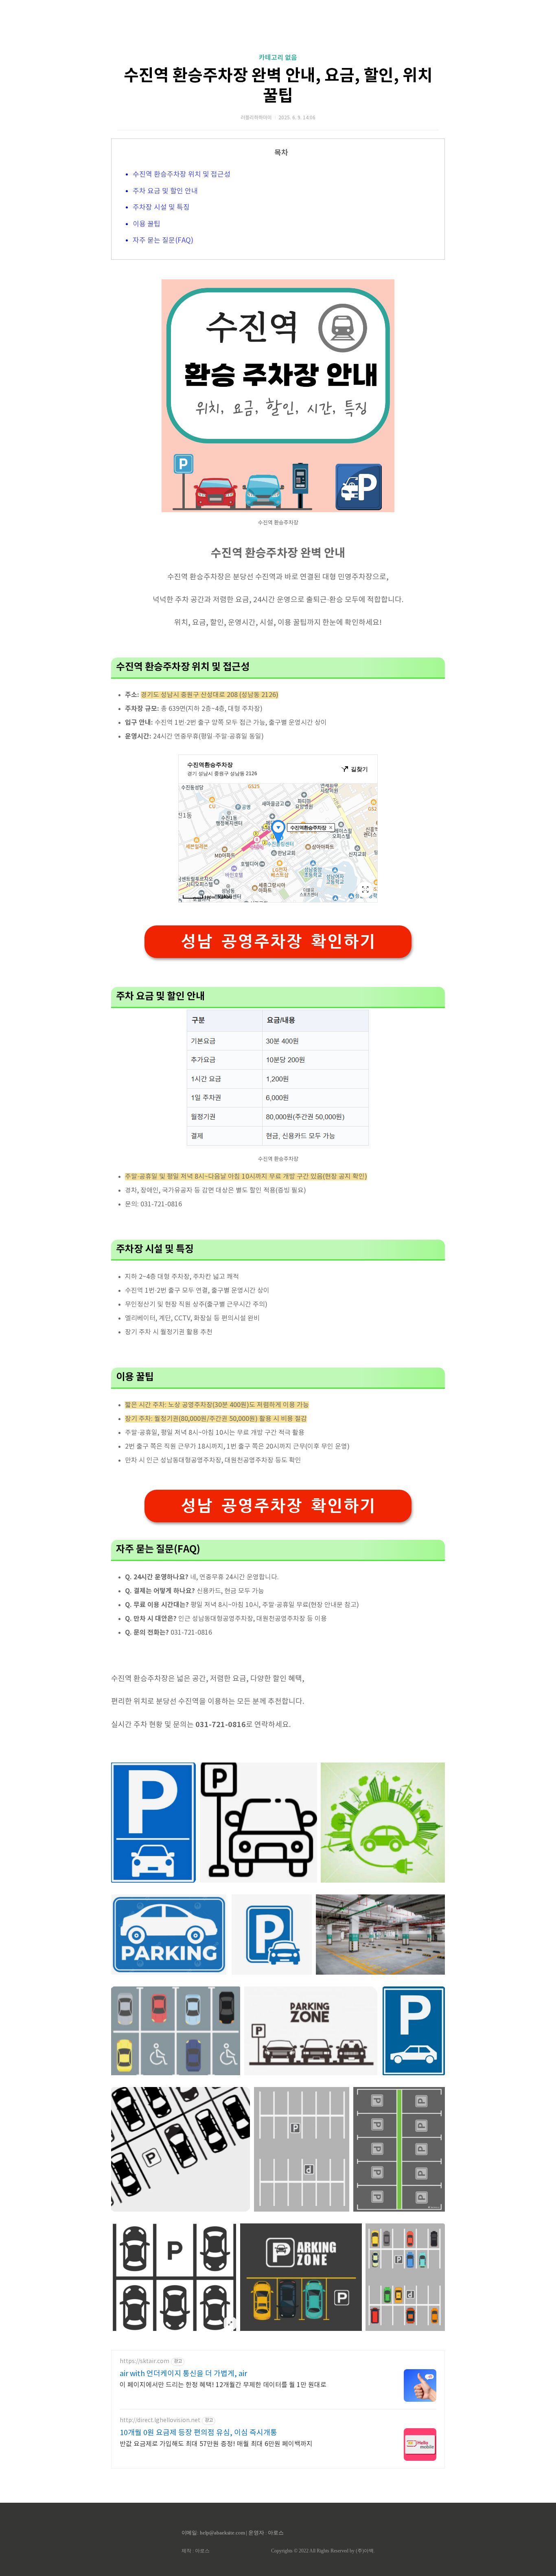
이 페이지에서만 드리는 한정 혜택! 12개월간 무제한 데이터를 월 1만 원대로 (223, 2385)
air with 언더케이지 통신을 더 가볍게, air (183, 2374)
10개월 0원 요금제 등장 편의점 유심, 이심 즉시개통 (198, 2433)
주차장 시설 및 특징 (161, 208)
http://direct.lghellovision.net (160, 2420)
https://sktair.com (144, 2361)
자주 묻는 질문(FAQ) (163, 241)
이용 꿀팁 (147, 224)
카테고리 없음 (278, 58)
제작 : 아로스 (196, 2551)
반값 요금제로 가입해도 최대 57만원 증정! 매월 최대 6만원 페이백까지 (216, 2444)
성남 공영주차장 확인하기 (278, 942)
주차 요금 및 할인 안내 (165, 191)
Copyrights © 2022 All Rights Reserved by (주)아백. (323, 2551)
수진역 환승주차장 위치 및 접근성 (182, 175)
